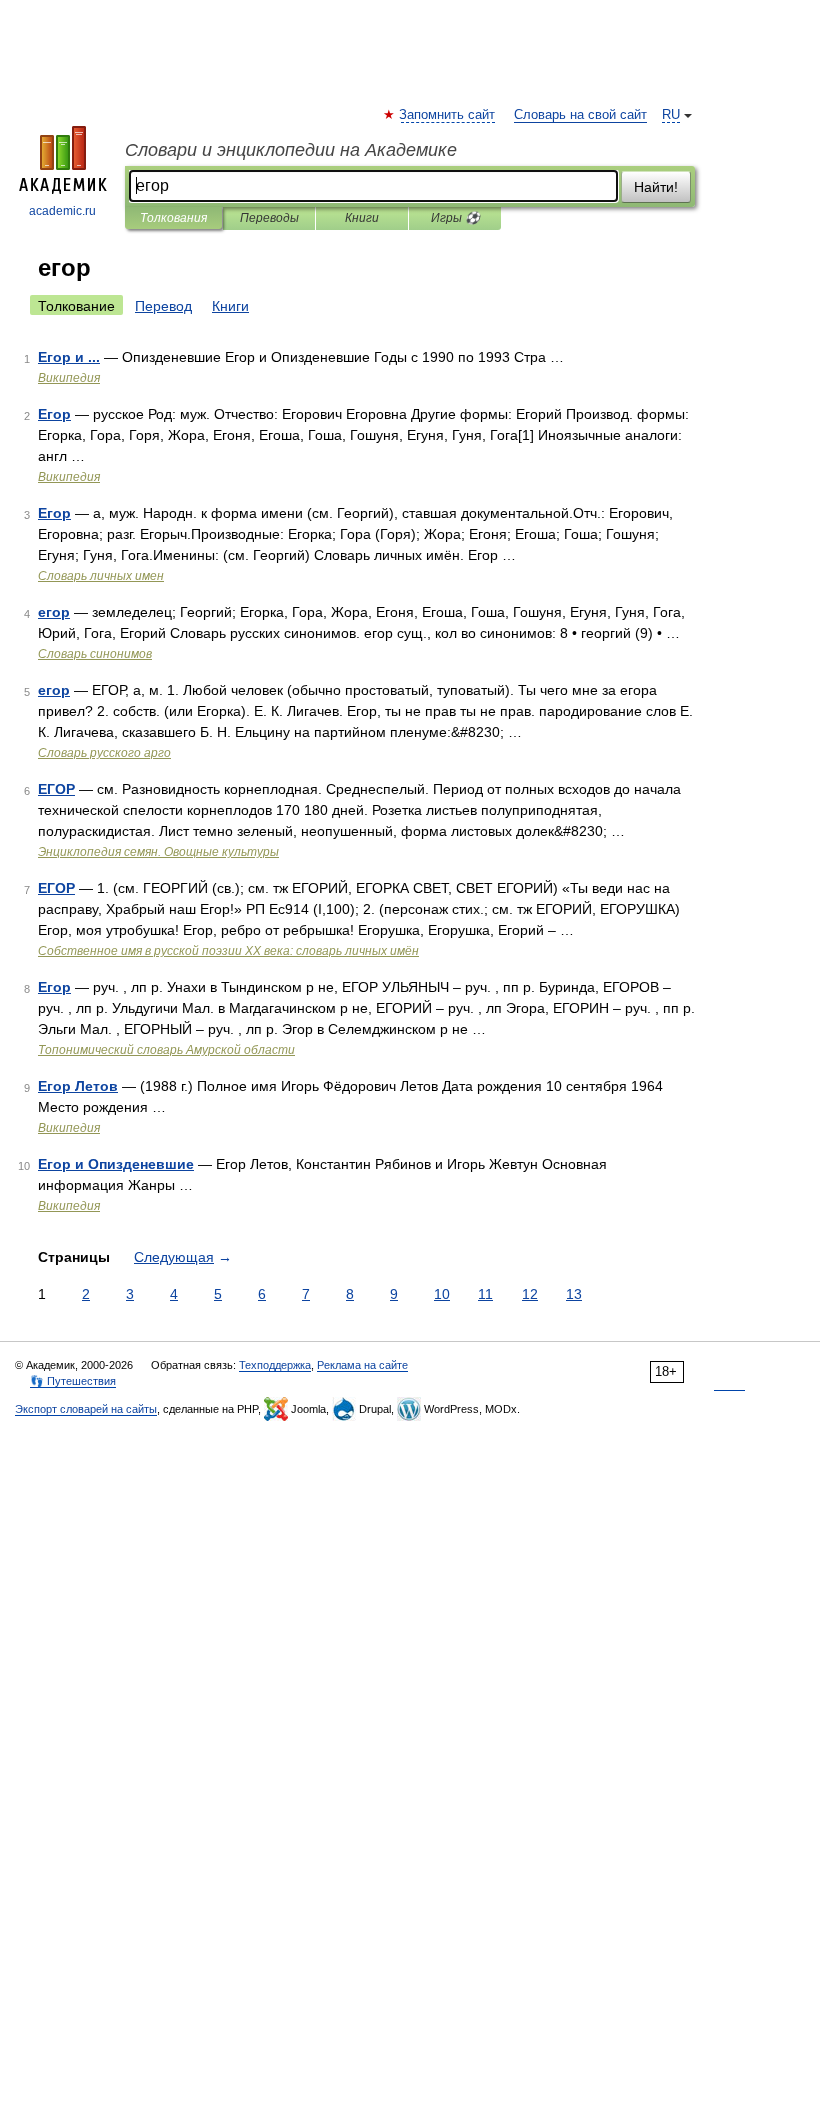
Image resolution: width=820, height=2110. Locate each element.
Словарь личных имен (101, 576)
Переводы (269, 218)
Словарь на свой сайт (580, 115)
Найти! (656, 187)
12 (530, 1294)
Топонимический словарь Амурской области (166, 1050)
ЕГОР (56, 789)
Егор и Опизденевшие (116, 1164)
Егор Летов (78, 1086)
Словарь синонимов (95, 654)
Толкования (173, 218)
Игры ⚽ (455, 218)
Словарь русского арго (104, 753)
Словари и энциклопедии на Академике (291, 150)
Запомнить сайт (448, 115)
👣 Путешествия (73, 1381)
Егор (54, 414)
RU (671, 115)
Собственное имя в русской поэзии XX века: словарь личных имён (228, 951)
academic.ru (62, 211)
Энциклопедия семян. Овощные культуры (158, 852)
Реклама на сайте (362, 1365)
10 (442, 1294)
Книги (362, 218)
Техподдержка (275, 1365)
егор (54, 612)
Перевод (163, 306)
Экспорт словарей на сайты (86, 1409)
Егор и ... (69, 357)
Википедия (69, 378)
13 (574, 1294)
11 (485, 1294)
